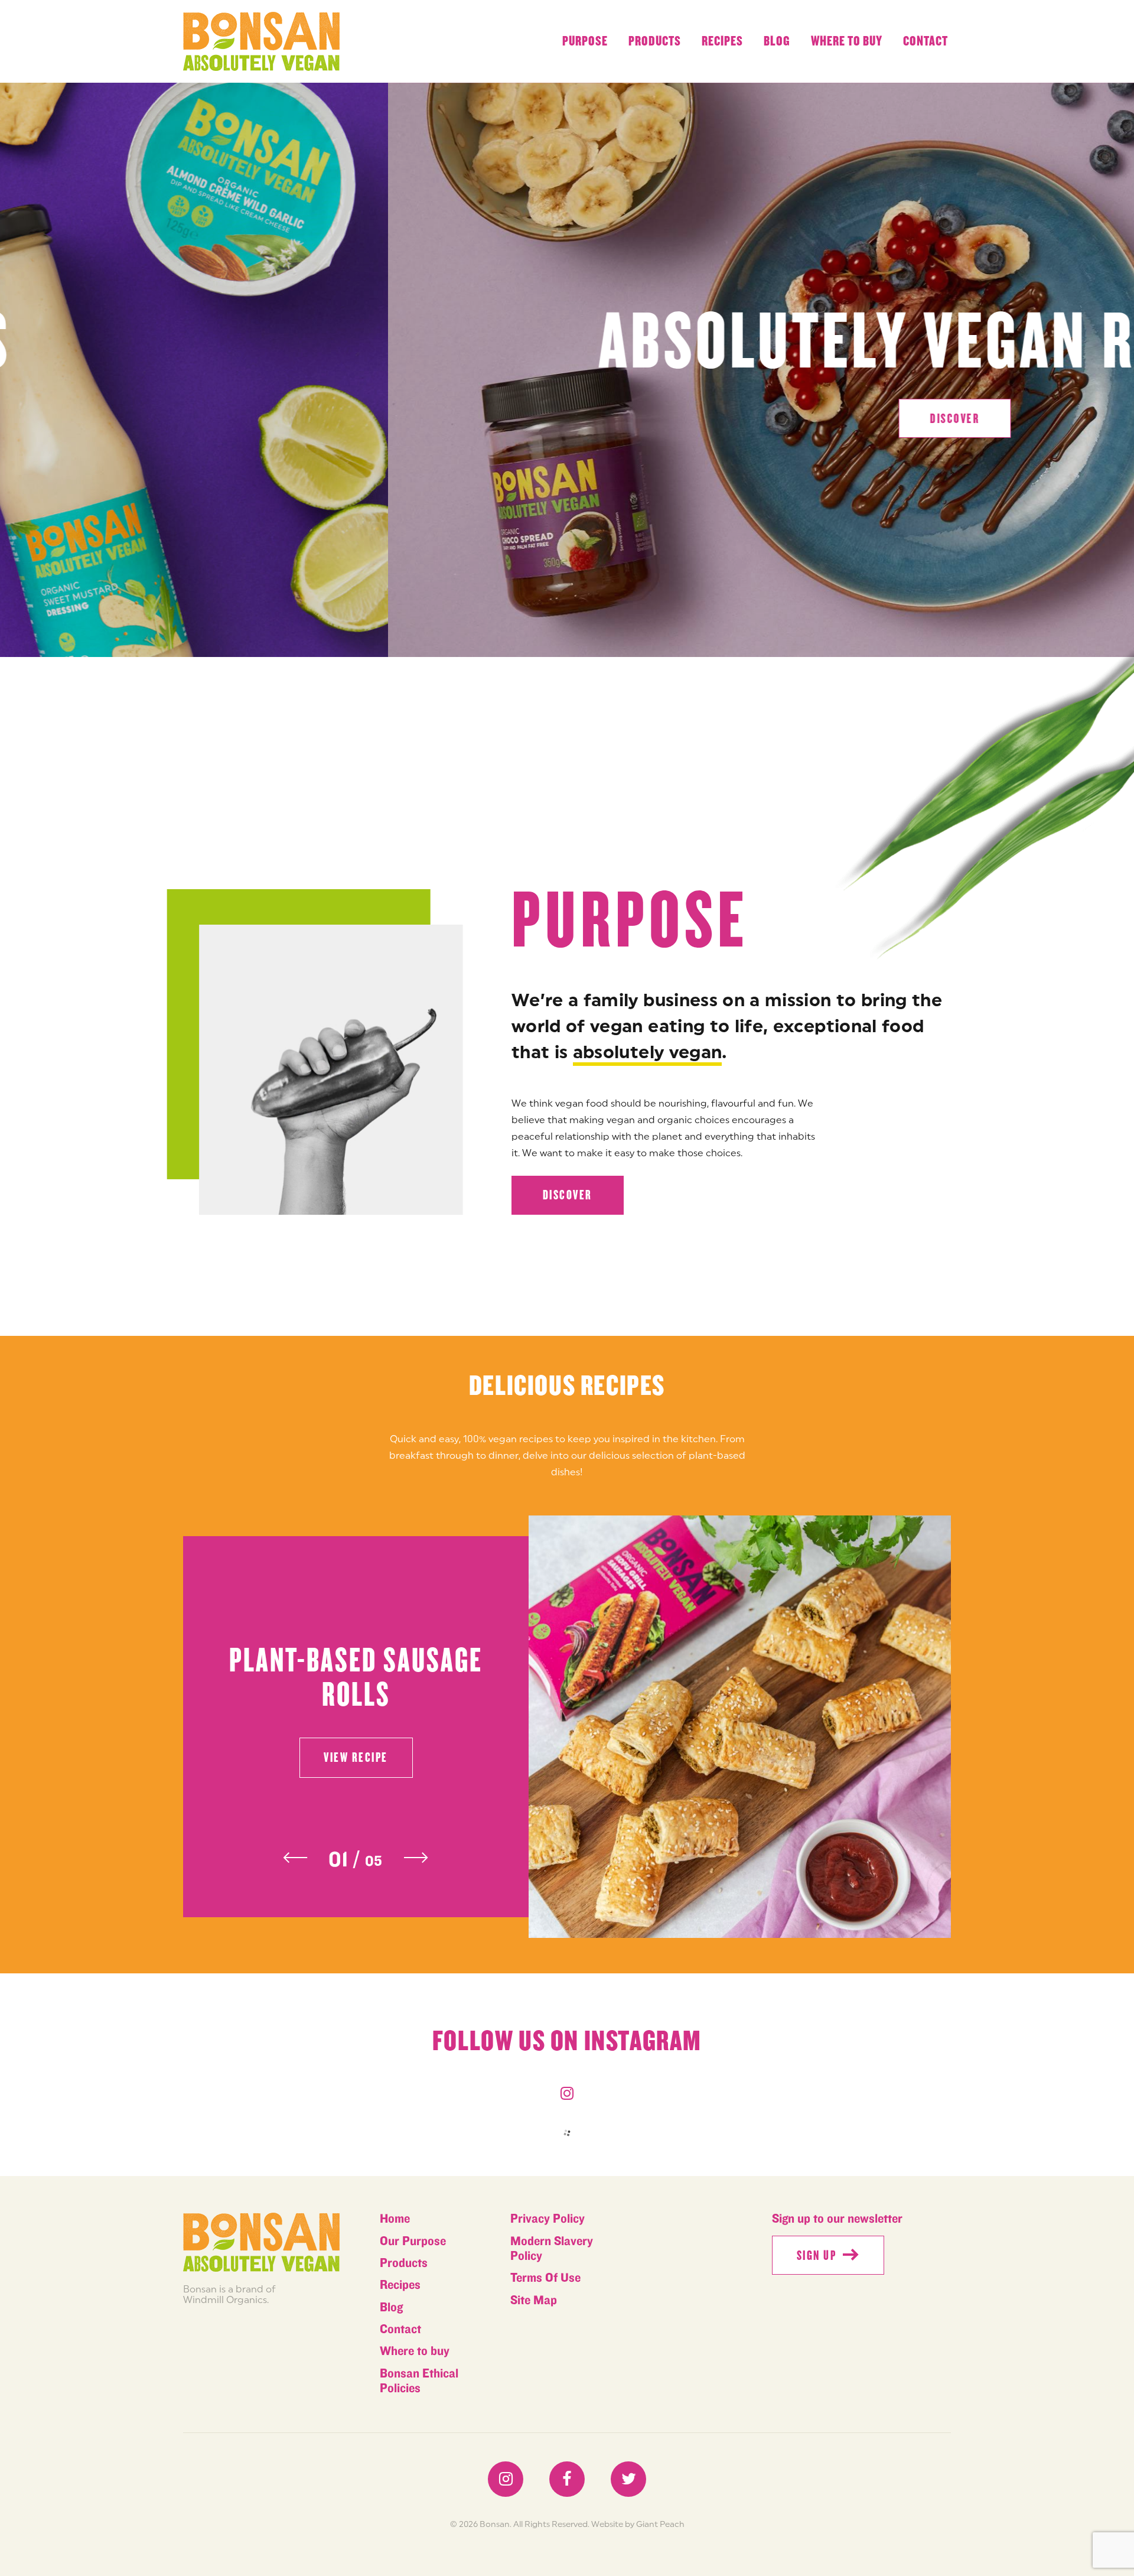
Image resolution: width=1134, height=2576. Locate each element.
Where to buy (847, 41)
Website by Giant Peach (638, 2524)
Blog (777, 41)
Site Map (534, 2300)
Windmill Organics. (226, 2299)
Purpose (585, 41)
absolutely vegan (648, 1052)
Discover (568, 1195)
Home (395, 2219)
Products (655, 41)
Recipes (722, 41)
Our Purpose (413, 2241)
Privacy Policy (548, 2219)
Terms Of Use (545, 2278)
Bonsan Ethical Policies (419, 2381)
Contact (926, 41)
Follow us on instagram (567, 2041)
